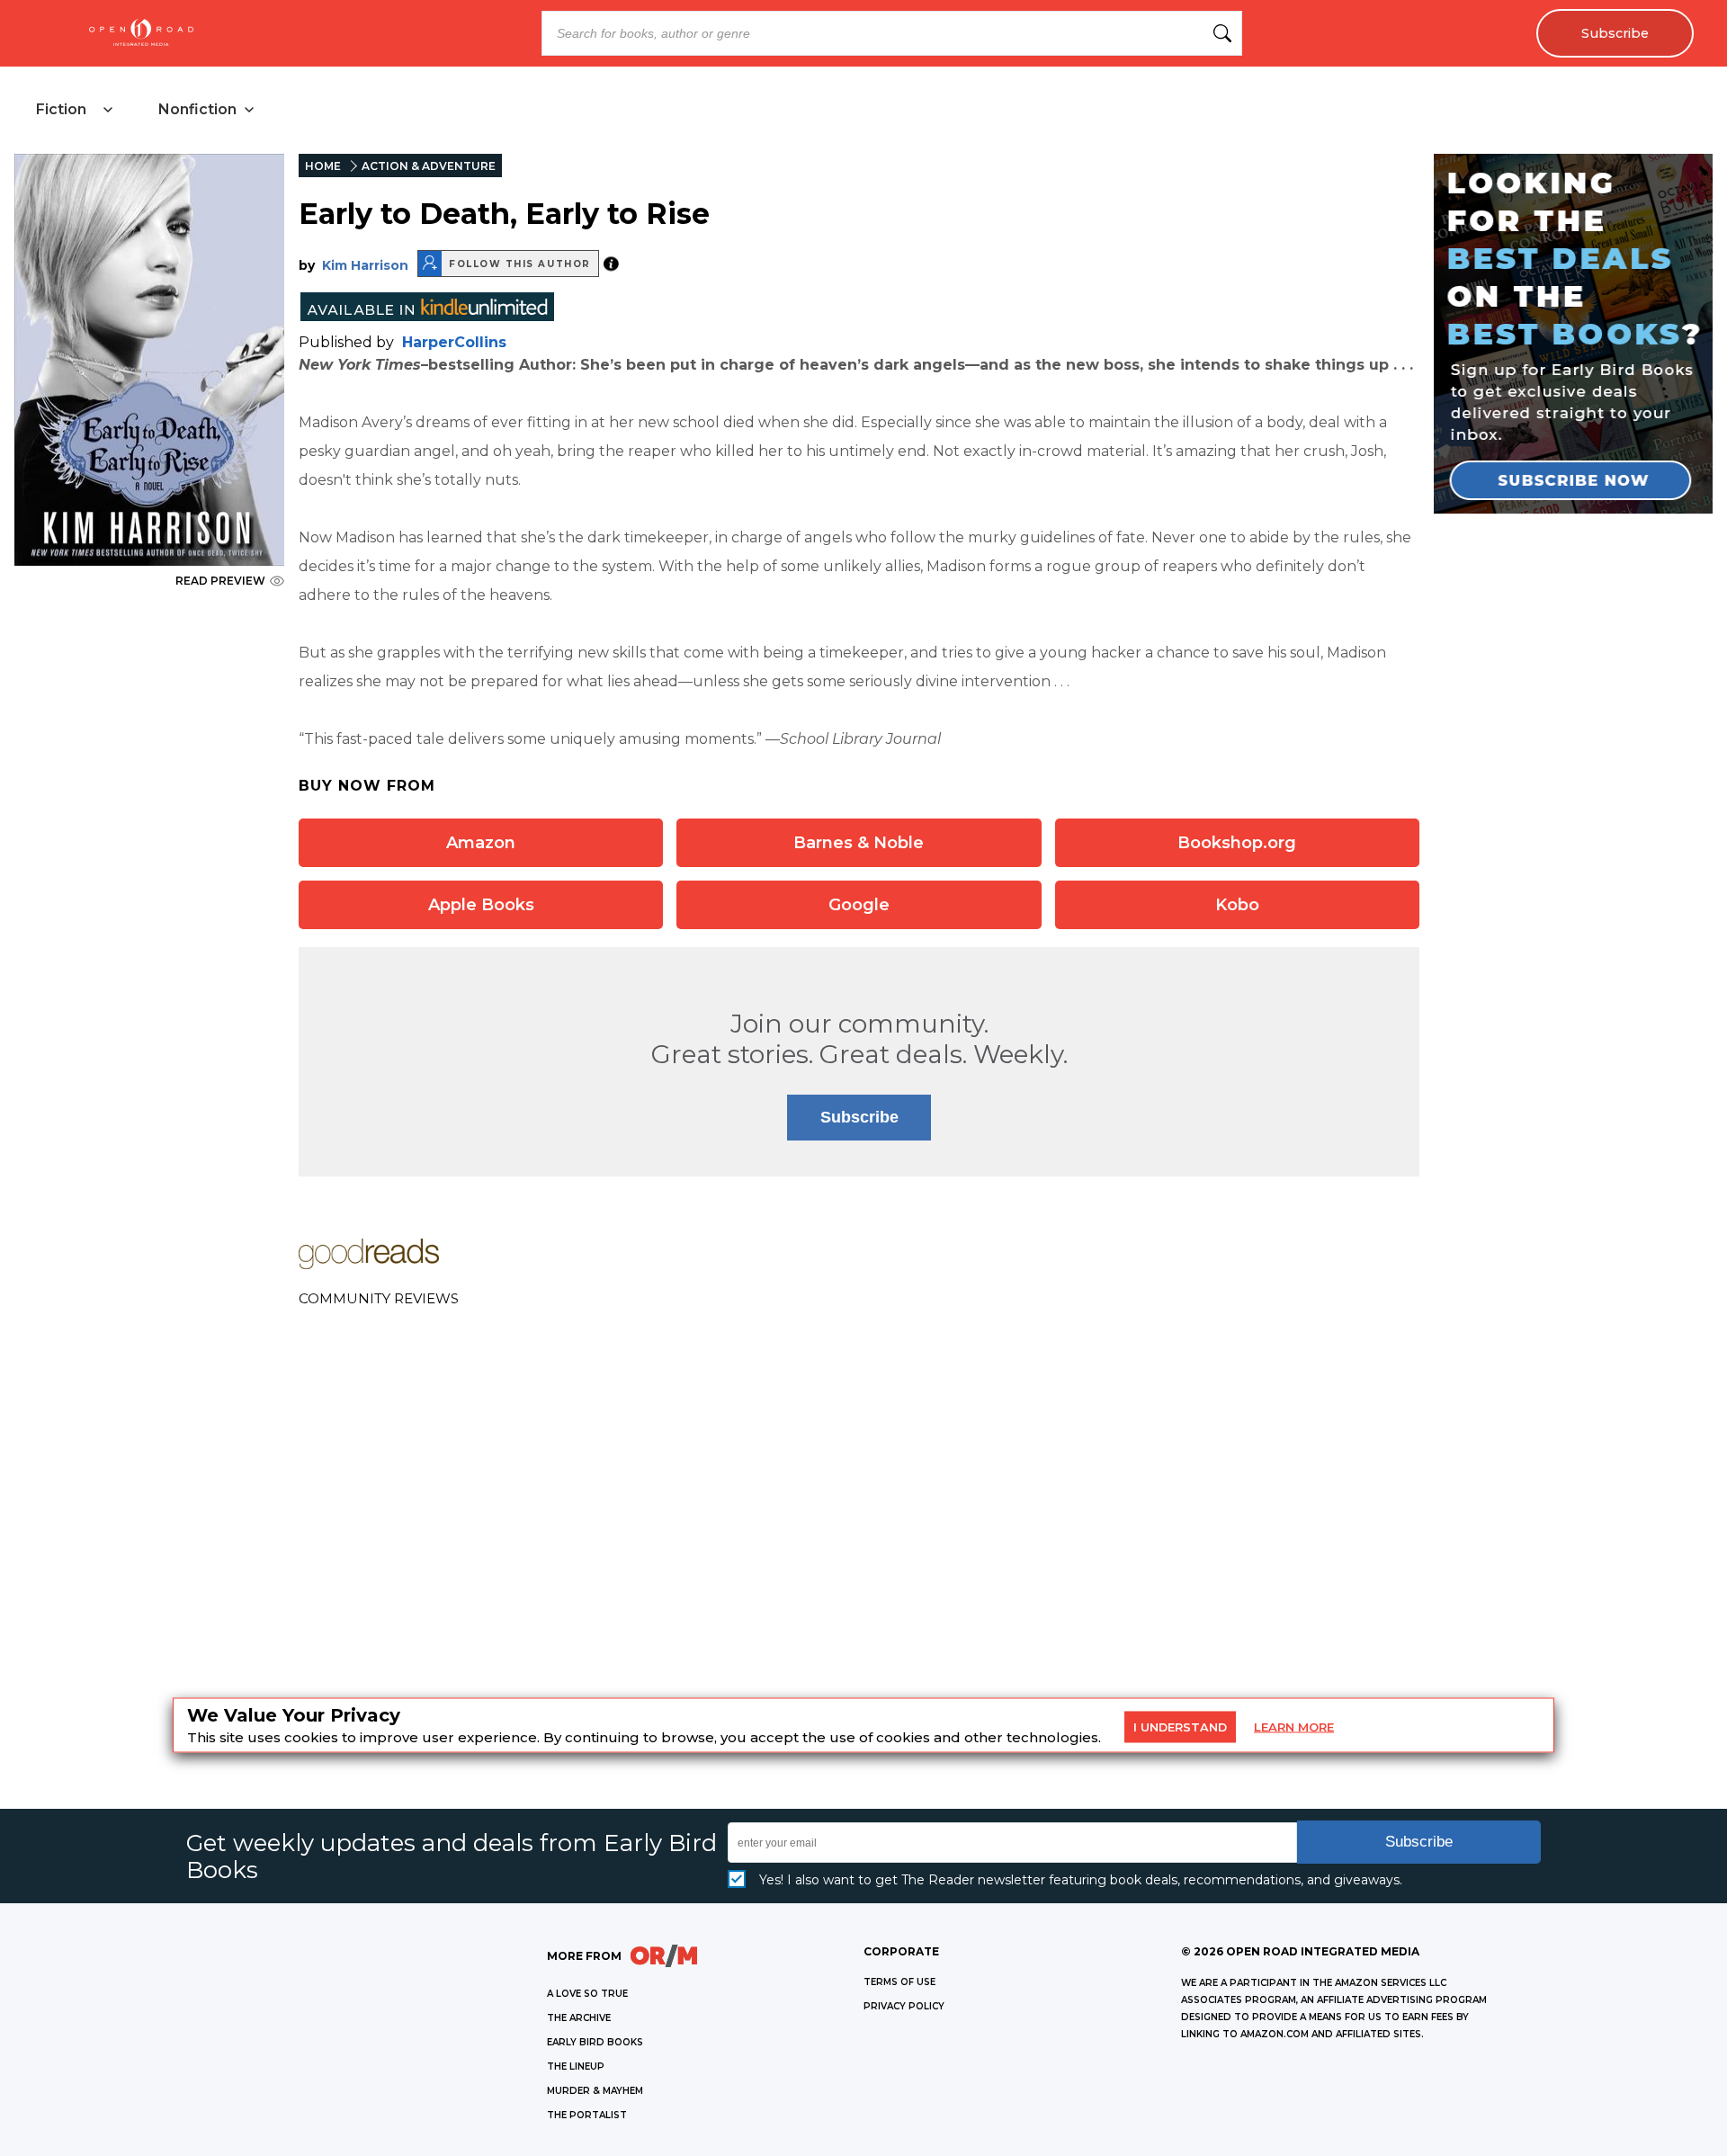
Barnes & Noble (859, 843)
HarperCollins (454, 342)
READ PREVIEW (220, 581)
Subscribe (1615, 33)
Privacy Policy (904, 2006)
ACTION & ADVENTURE (429, 166)
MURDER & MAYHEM (595, 2091)
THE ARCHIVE (579, 2018)
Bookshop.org (1237, 843)
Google (859, 905)
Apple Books (481, 905)
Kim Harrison (365, 265)
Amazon (481, 843)
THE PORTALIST (587, 2115)
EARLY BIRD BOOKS (595, 2042)
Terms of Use (899, 1982)
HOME (323, 166)
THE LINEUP (576, 2067)
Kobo (1237, 905)
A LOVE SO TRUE (587, 1994)
